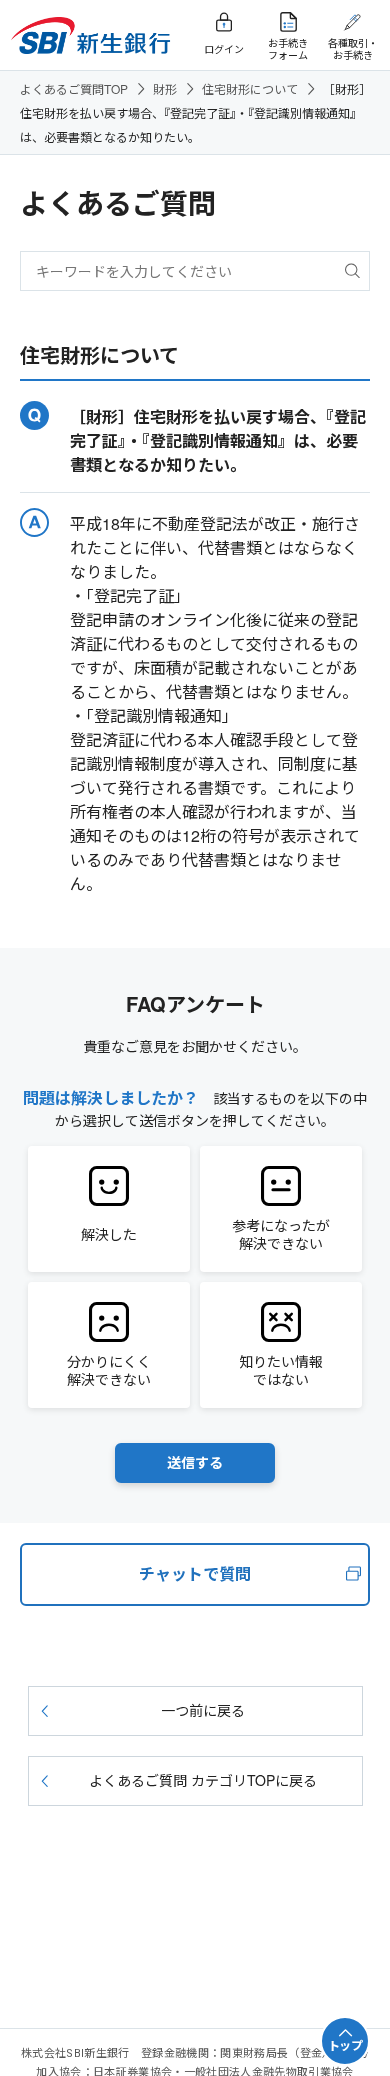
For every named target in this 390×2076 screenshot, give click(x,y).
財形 (165, 88)
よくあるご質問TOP (74, 88)
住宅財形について (250, 88)
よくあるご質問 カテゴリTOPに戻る (203, 1780)
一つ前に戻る (203, 1710)
